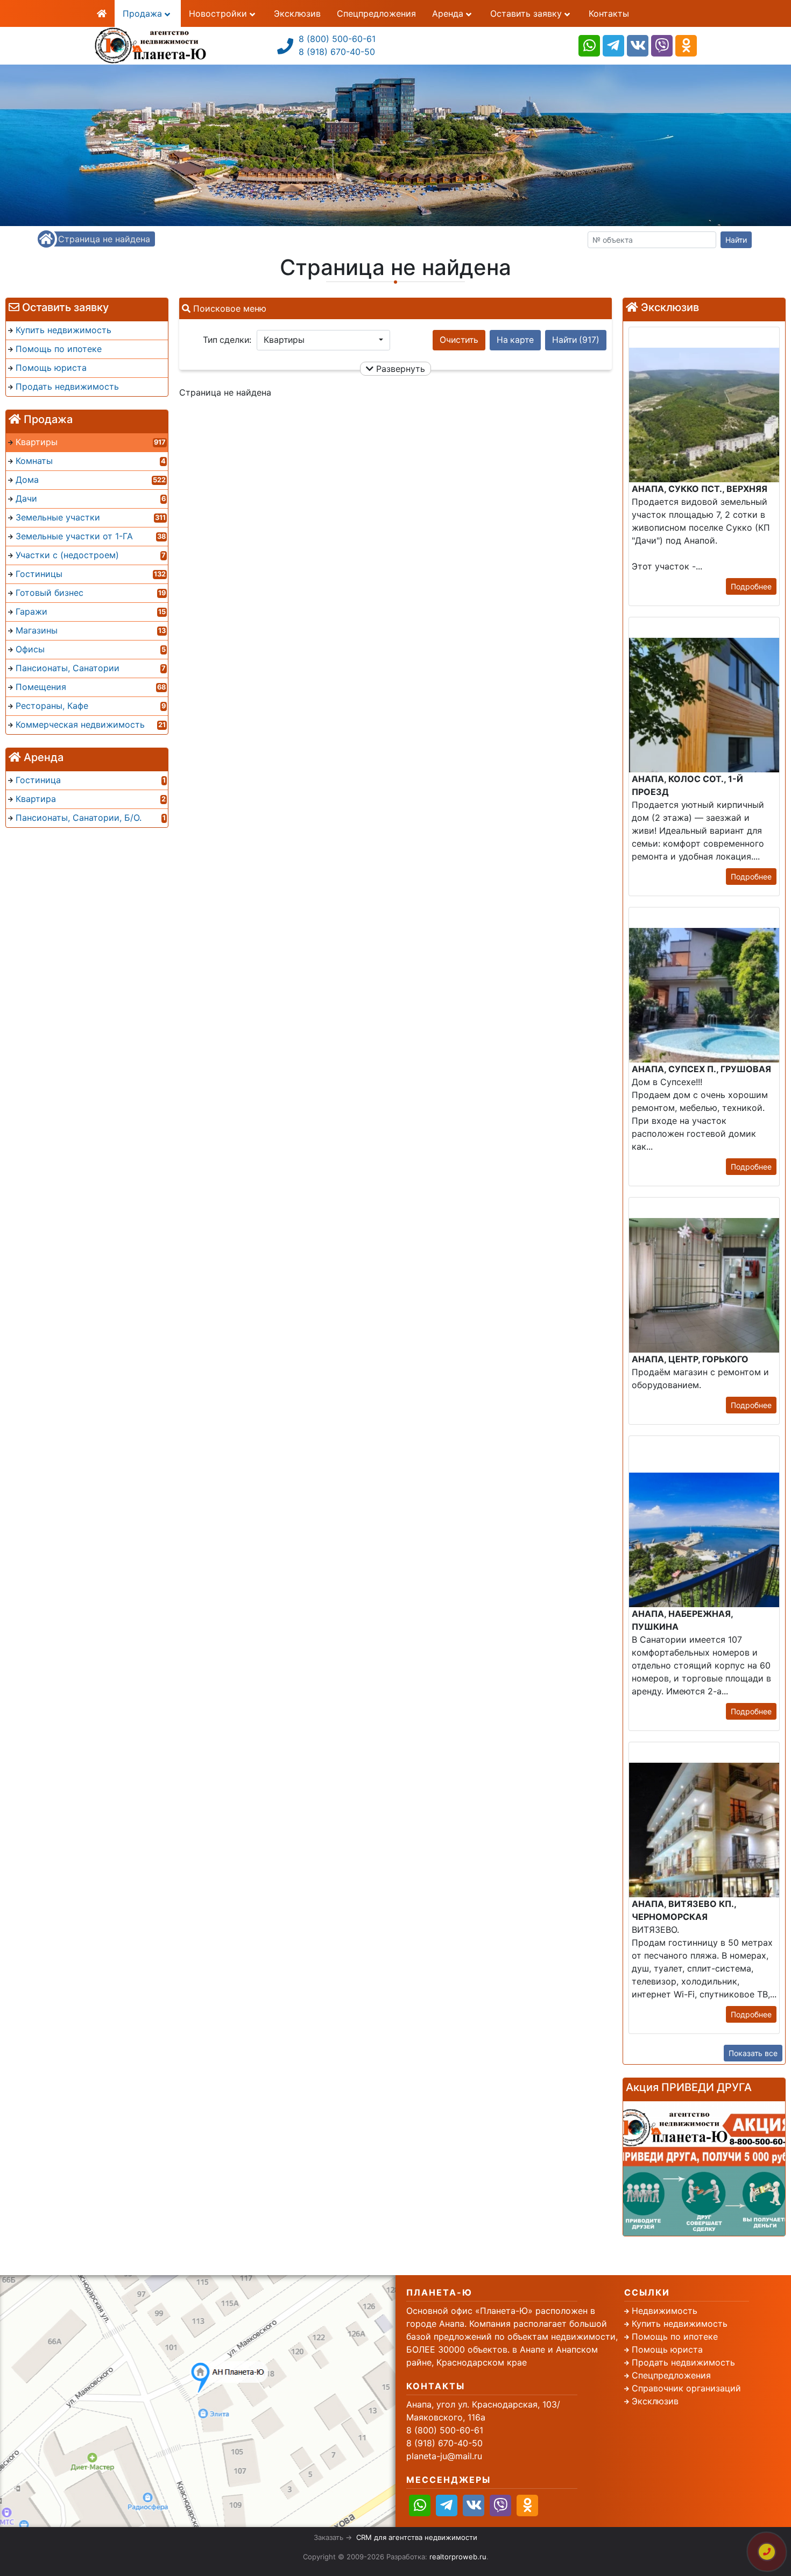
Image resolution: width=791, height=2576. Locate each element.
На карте (515, 340)
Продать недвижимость (683, 2362)
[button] (323, 340)
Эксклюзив (297, 13)
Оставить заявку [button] (527, 13)
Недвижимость (665, 2311)
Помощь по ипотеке (675, 2336)
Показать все (753, 2053)
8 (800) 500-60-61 (337, 39)
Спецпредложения (376, 13)
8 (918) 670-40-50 (337, 52)
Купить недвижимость (680, 2324)
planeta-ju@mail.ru (444, 2456)
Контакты (609, 13)
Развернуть (399, 369)
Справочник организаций (686, 2388)
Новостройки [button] (219, 13)
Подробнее (751, 586)
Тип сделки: (227, 340)
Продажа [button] (144, 13)
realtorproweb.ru (458, 2557)
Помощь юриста (667, 2349)
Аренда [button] (449, 13)
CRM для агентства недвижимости (417, 2537)
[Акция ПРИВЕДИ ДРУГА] (704, 2169)
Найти (736, 240)
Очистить (459, 340)
